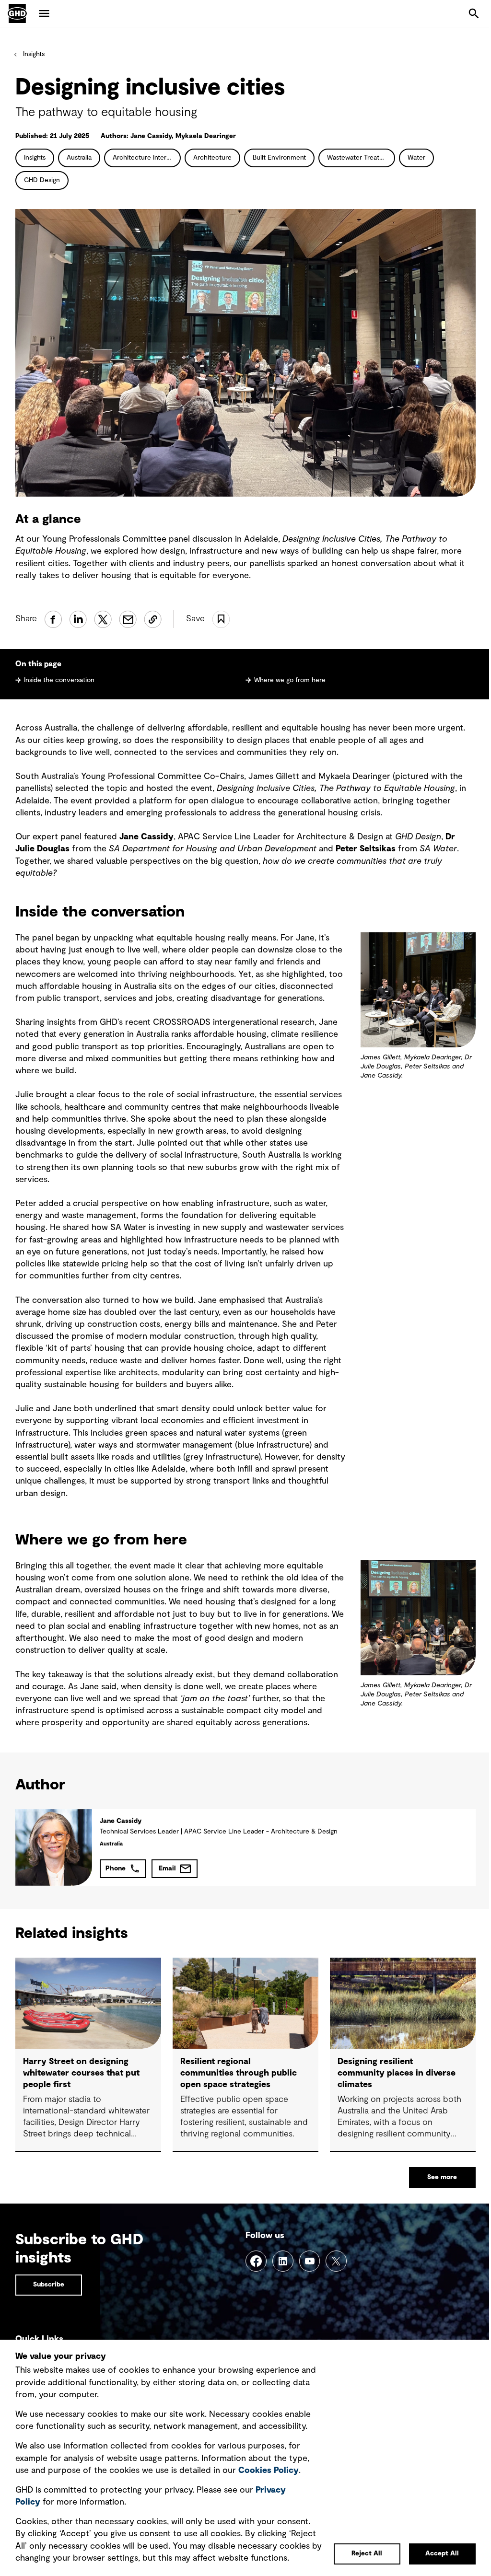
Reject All (367, 2553)
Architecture (212, 158)
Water (416, 158)
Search (474, 13)
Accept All (442, 2553)
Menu (44, 13)
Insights (34, 54)
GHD (17, 13)
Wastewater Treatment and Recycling (361, 158)
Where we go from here (290, 680)
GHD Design (42, 180)
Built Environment (279, 158)
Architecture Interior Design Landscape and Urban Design (147, 158)
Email (167, 1868)
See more (442, 2177)
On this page (38, 664)
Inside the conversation (59, 680)
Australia (79, 158)
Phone (116, 1868)
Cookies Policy (269, 2471)
